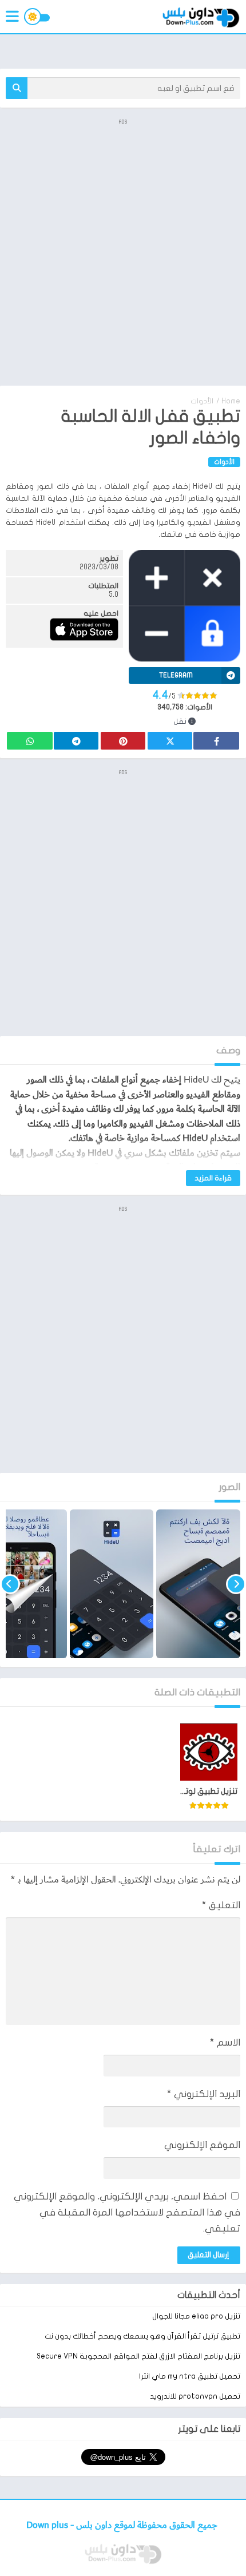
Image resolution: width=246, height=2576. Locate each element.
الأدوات (202, 401)
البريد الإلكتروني (204, 2094)
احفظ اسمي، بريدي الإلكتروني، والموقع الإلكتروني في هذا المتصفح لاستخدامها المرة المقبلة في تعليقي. (127, 2212)
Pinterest (123, 741)
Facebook (216, 741)
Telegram (76, 741)
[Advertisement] (123, 251)
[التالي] (10, 1584)
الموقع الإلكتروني (202, 2145)
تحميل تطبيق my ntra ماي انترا (190, 2376)
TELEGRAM (176, 675)
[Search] (17, 88)
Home (231, 401)
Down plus (48, 2525)
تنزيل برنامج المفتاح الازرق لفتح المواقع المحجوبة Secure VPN (138, 2356)
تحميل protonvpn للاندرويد (195, 2396)
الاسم (225, 2042)
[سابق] (236, 1584)
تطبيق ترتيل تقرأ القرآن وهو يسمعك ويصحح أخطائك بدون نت (142, 2336)
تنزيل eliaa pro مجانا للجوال (196, 2316)
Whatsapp (30, 741)
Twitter (170, 741)
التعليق (221, 1905)
